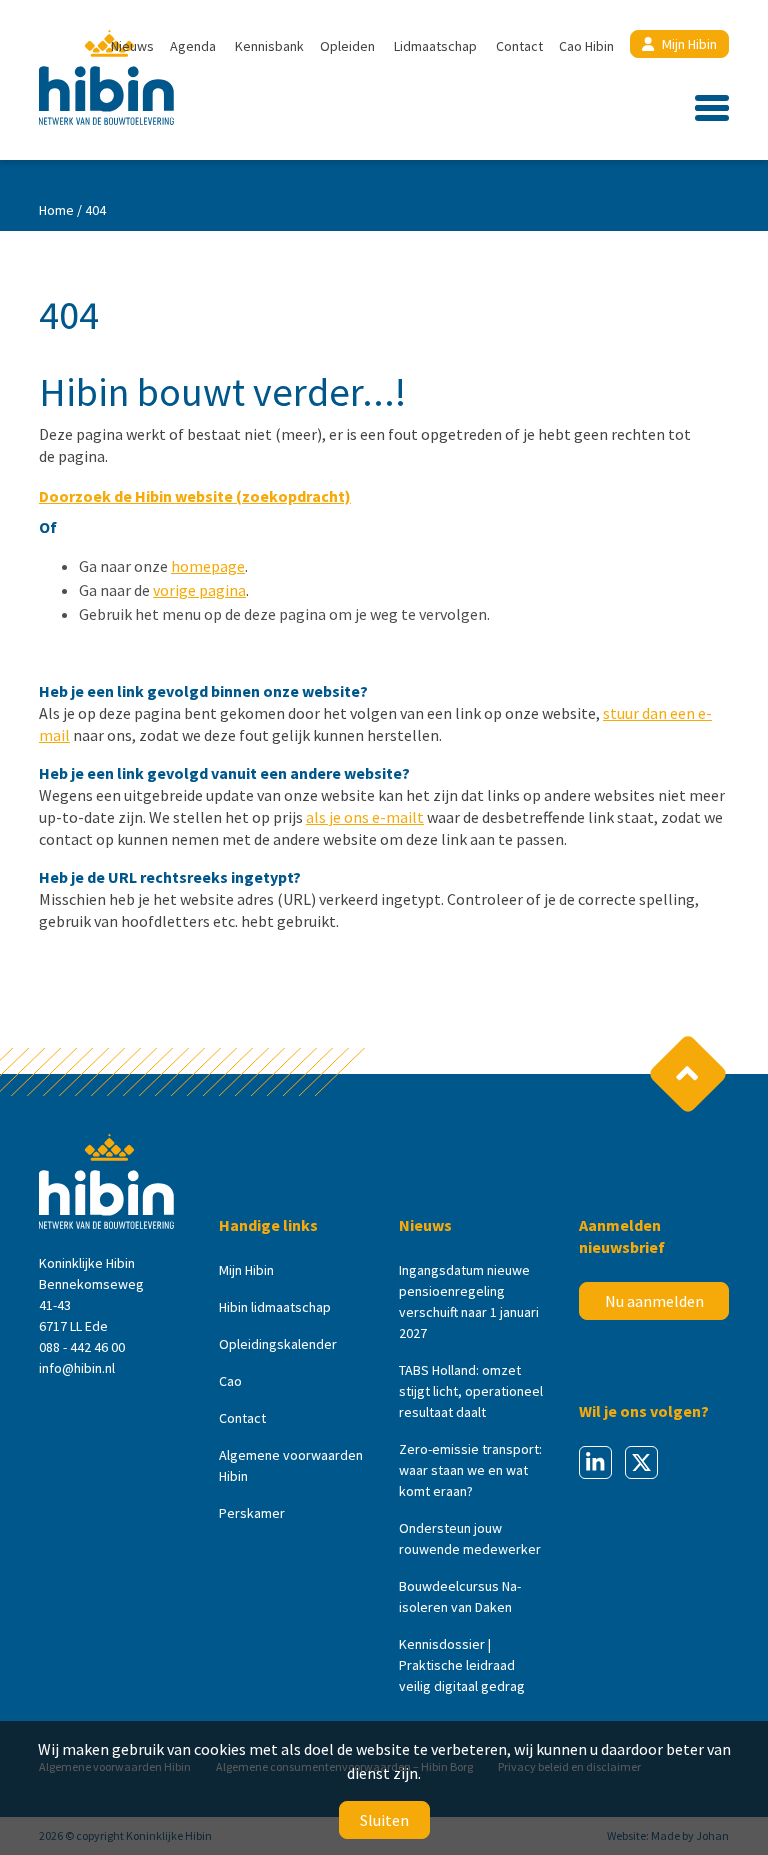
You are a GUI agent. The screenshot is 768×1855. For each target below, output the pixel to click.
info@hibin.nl (77, 1368)
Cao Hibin (586, 46)
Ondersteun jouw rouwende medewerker (470, 1538)
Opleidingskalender (278, 1344)
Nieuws (132, 46)
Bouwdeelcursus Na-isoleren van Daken (460, 1596)
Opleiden (347, 46)
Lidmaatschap (435, 46)
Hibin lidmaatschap (275, 1307)
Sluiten (384, 1820)
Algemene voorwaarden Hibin (291, 1465)
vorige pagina (199, 590)
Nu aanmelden (654, 1301)
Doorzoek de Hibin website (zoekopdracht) (195, 496)
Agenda (193, 46)
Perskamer (252, 1513)
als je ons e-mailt (365, 817)
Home (56, 210)
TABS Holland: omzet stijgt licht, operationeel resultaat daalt (471, 1391)
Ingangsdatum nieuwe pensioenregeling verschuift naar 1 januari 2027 (469, 1301)
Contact (519, 46)
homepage (208, 566)
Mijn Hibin (689, 44)
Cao (230, 1381)
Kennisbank (269, 46)
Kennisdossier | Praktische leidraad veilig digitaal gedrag (462, 1665)
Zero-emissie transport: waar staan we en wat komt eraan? (470, 1470)
